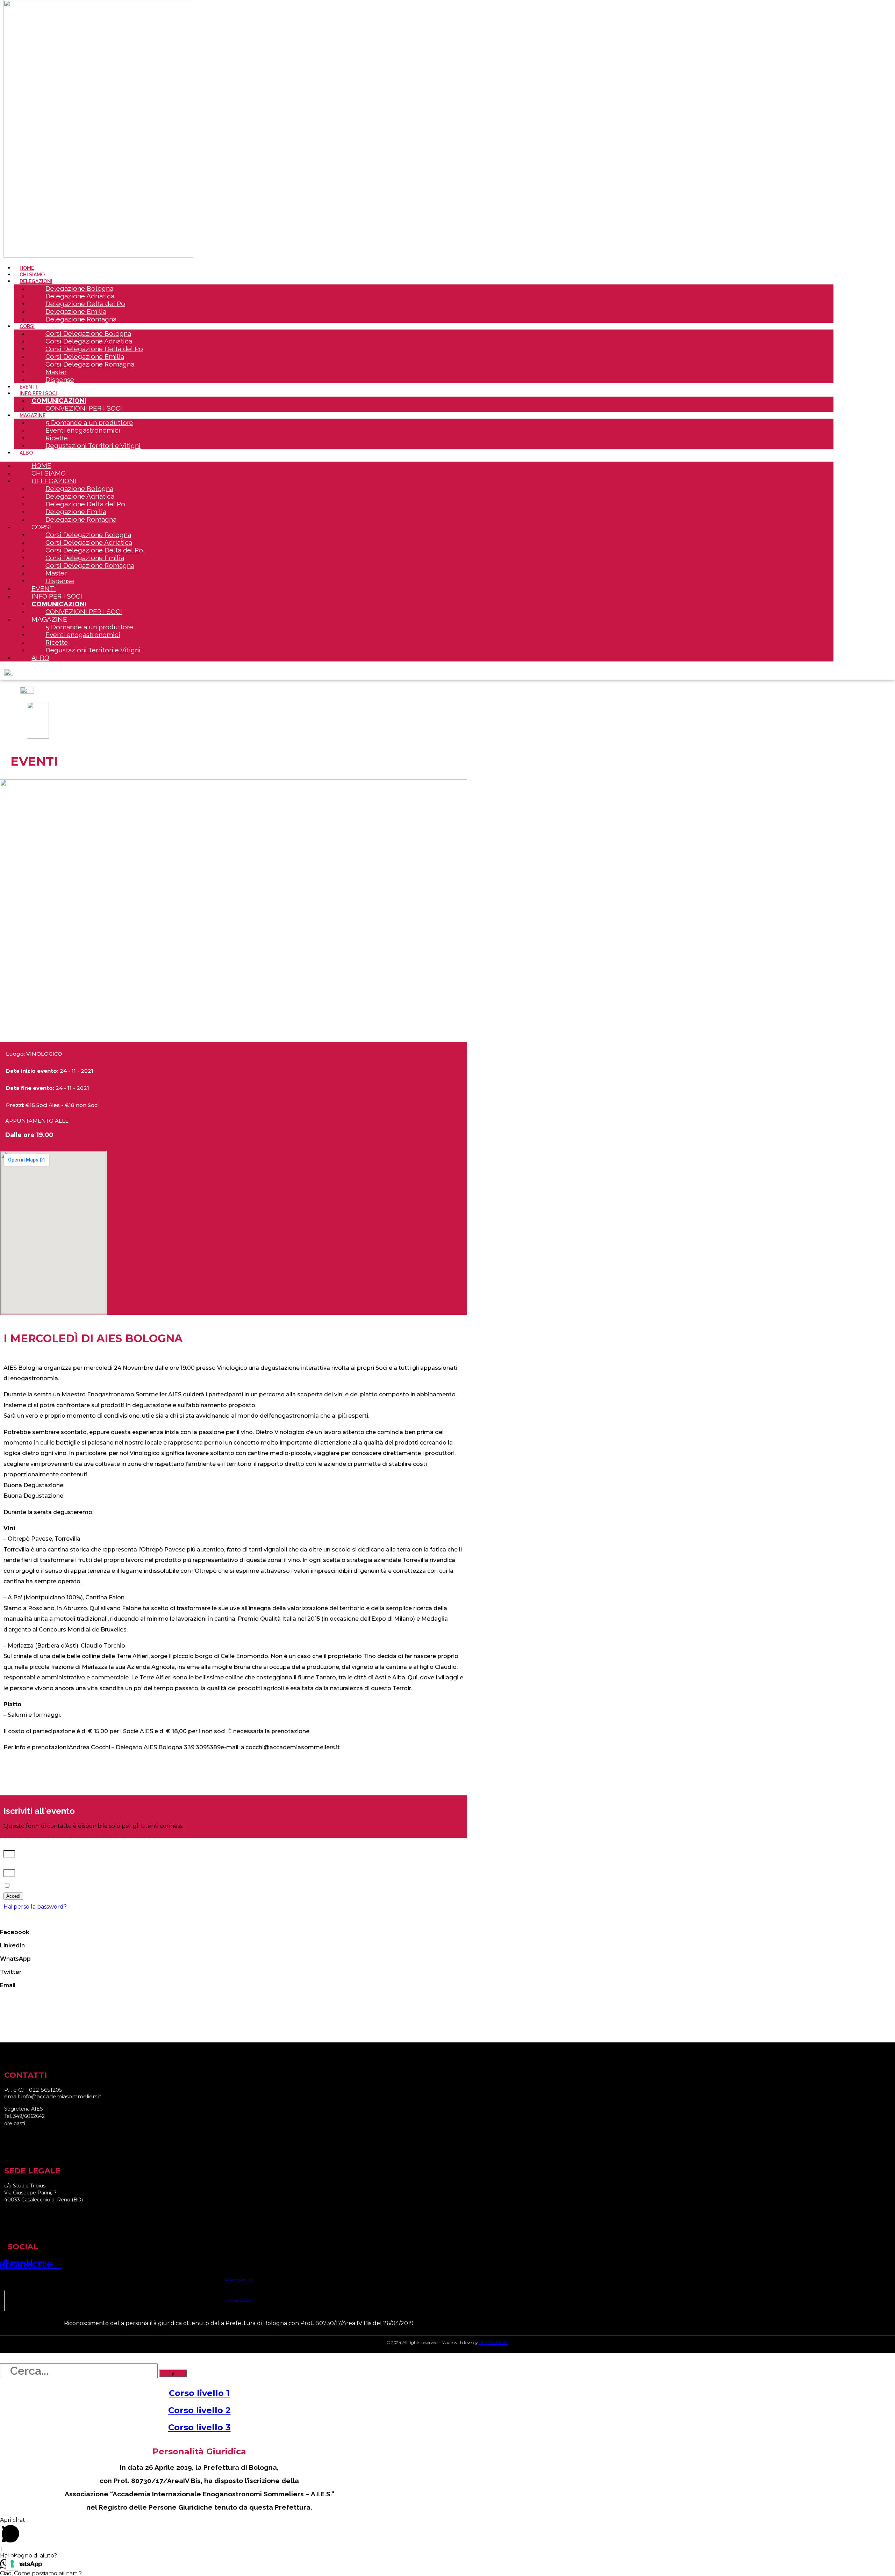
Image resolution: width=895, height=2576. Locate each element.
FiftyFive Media (493, 2342)
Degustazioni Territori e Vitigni (93, 446)
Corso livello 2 (199, 2410)
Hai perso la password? (35, 1907)
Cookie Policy (239, 2301)
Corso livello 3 (199, 2427)
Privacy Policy (239, 2280)
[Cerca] (173, 2373)
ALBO (26, 453)
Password (17, 1866)
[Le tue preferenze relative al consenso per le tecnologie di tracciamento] (12, 2564)
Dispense (60, 379)
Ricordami (25, 1886)
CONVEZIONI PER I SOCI (84, 408)
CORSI (27, 326)
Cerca (8, 2358)
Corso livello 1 (199, 2393)
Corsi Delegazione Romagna (90, 364)
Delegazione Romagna (81, 319)
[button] (234, 1929)
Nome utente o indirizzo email (46, 1847)
